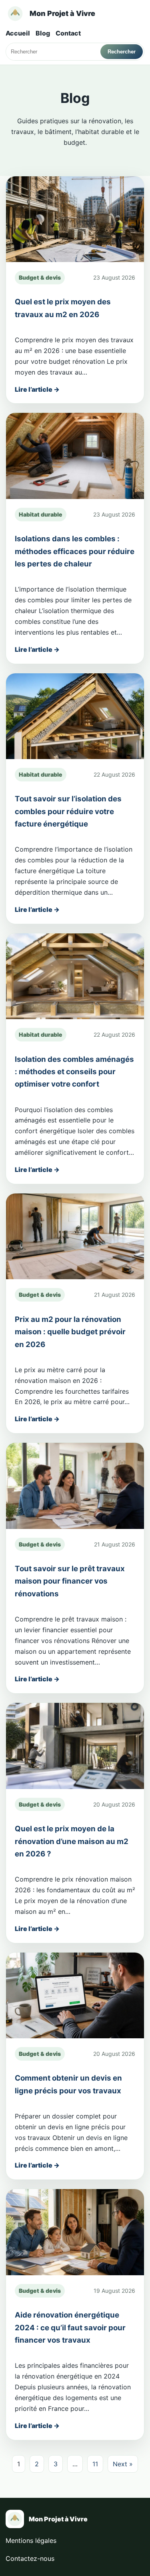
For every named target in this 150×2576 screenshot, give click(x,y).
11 (95, 2464)
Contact (68, 33)
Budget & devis (40, 277)
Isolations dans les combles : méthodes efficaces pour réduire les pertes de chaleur (75, 551)
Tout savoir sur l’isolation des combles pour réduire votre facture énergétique (68, 811)
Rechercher (122, 52)
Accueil (18, 33)
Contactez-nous (30, 2558)
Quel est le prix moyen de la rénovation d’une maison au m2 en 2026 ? (72, 1841)
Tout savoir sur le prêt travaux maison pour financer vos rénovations (70, 1581)
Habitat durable (41, 514)
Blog (43, 33)
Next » (123, 2464)
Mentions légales (31, 2540)
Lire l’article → (37, 389)
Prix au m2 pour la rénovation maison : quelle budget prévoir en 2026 (70, 1332)
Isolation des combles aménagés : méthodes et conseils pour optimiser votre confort (74, 1072)
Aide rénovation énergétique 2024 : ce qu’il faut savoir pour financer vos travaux (70, 2327)
